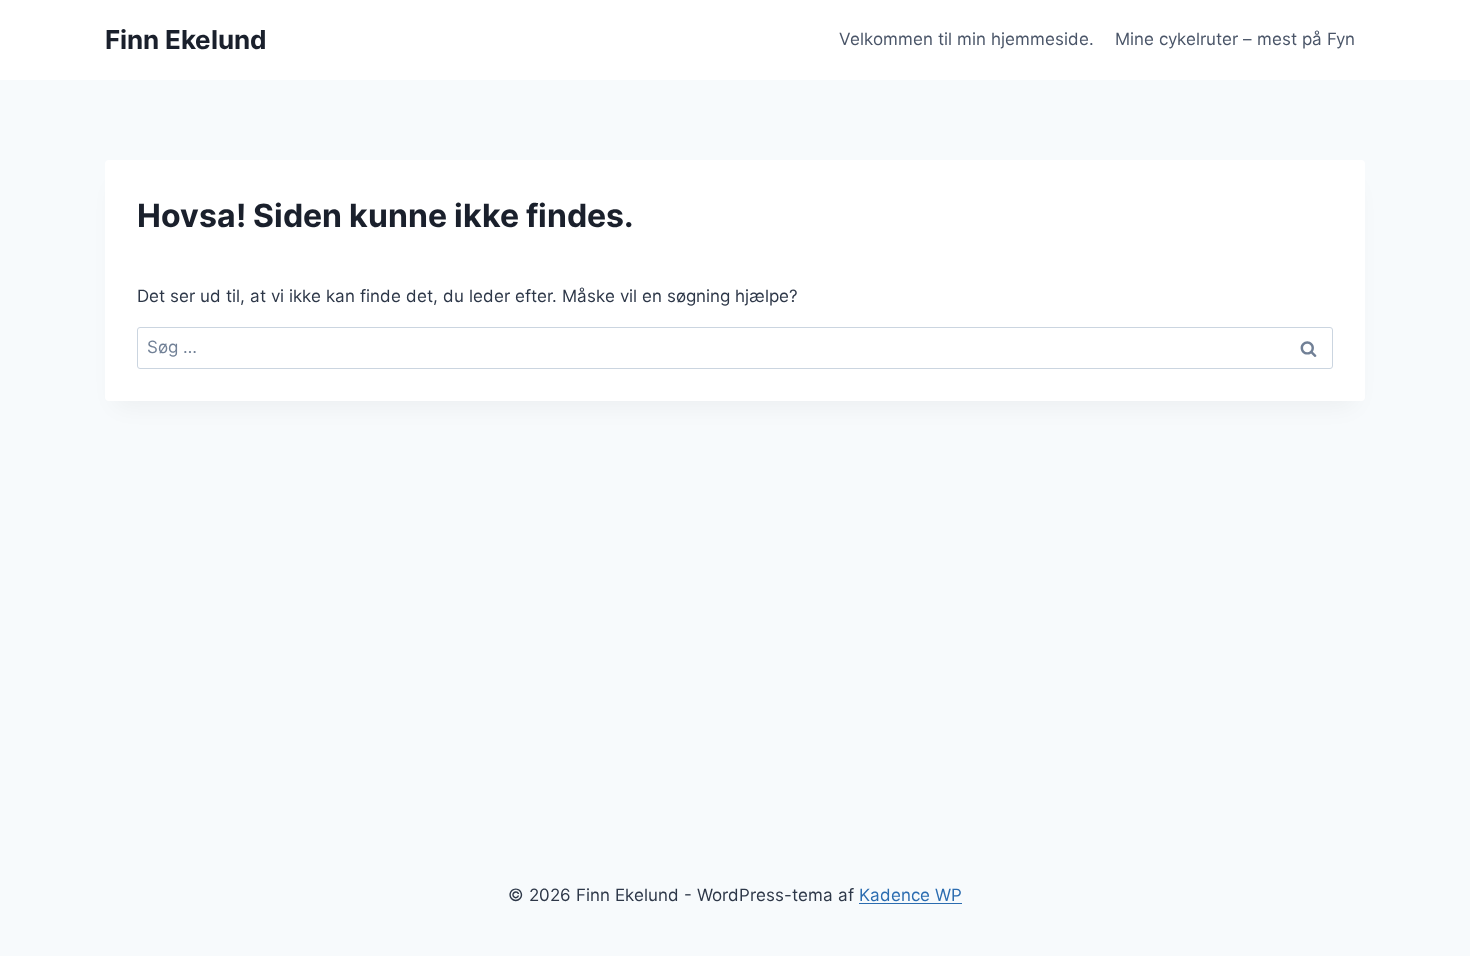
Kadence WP (910, 895)
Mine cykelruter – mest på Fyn (1235, 39)
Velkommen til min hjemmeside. (966, 39)
